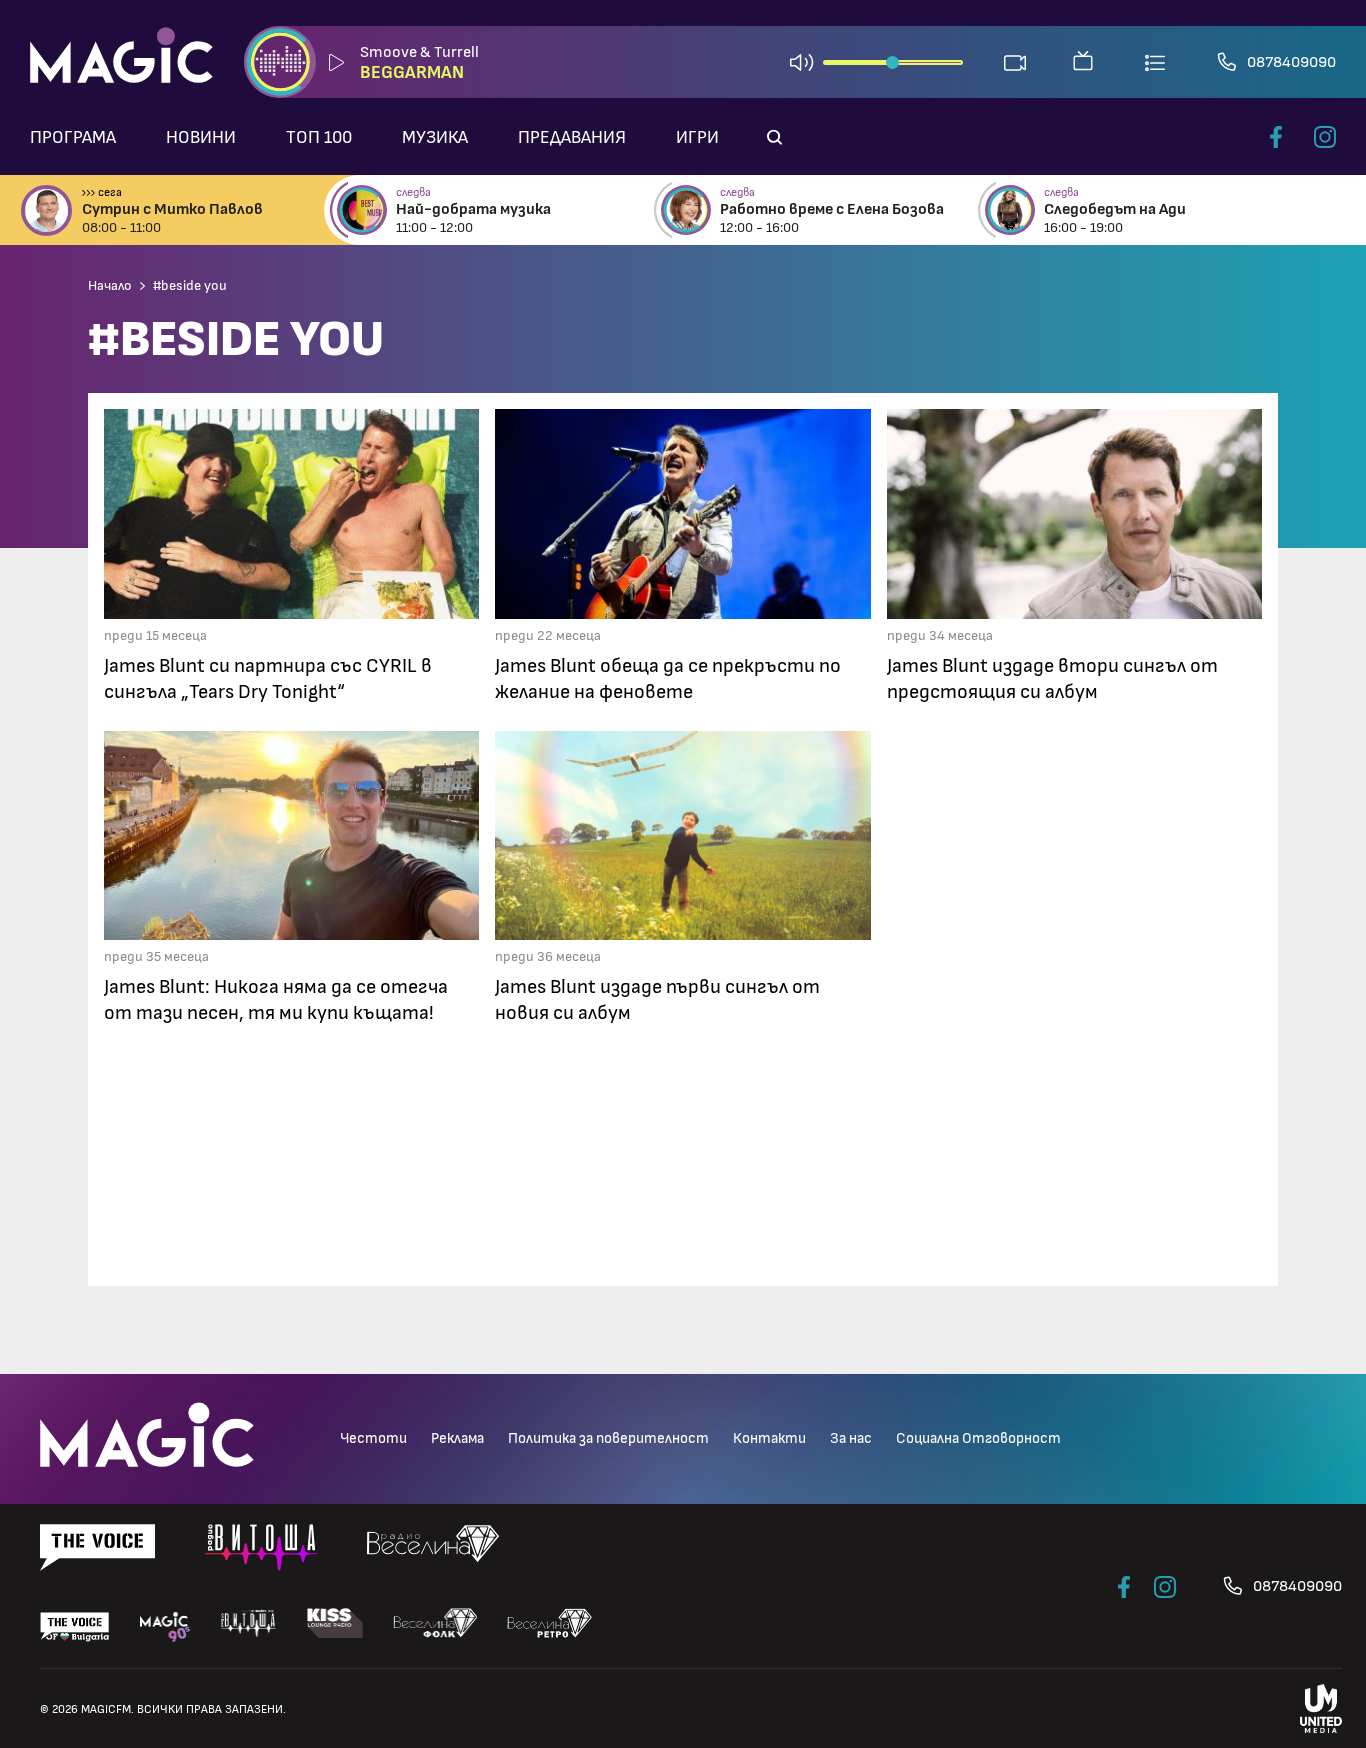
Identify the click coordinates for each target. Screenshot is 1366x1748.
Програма (73, 138)
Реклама (457, 1438)
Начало (110, 286)
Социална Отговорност (978, 1438)
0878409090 (1291, 62)
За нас (851, 1438)
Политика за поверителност (608, 1438)
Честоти (373, 1438)
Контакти (769, 1438)
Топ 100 (319, 138)
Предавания (572, 138)
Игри (697, 138)
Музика (435, 138)
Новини (201, 138)
